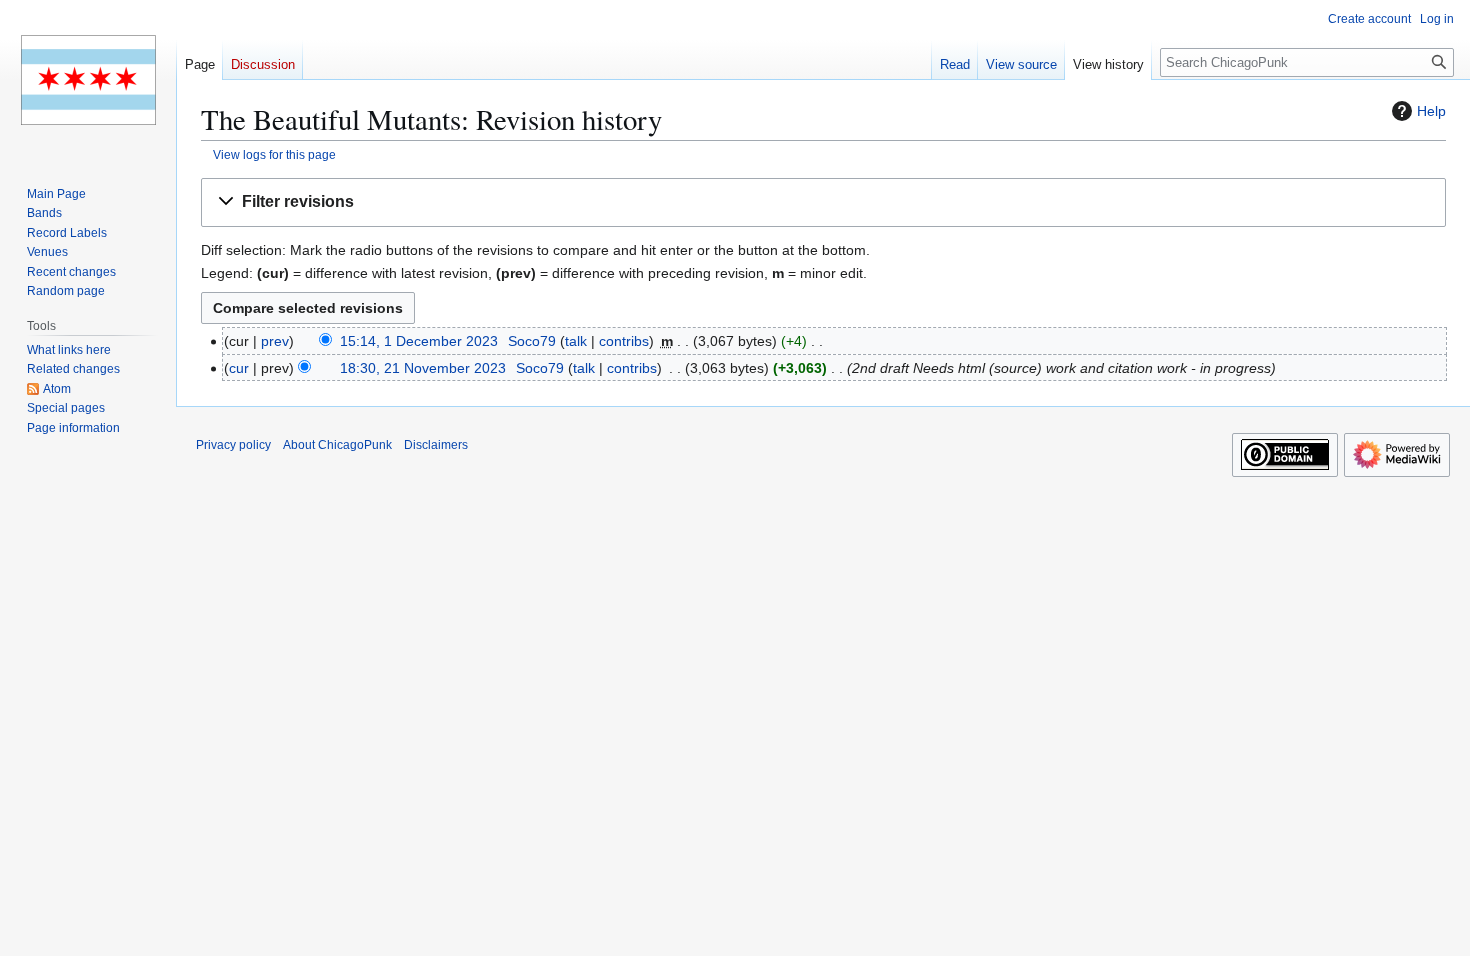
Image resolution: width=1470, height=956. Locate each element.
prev (275, 341)
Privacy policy (233, 445)
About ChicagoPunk (337, 445)
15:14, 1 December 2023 (419, 341)
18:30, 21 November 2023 (423, 368)
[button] (823, 202)
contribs (624, 341)
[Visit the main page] (88, 80)
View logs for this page (274, 154)
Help (1431, 111)
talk (576, 341)
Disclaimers (436, 445)
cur (239, 368)
